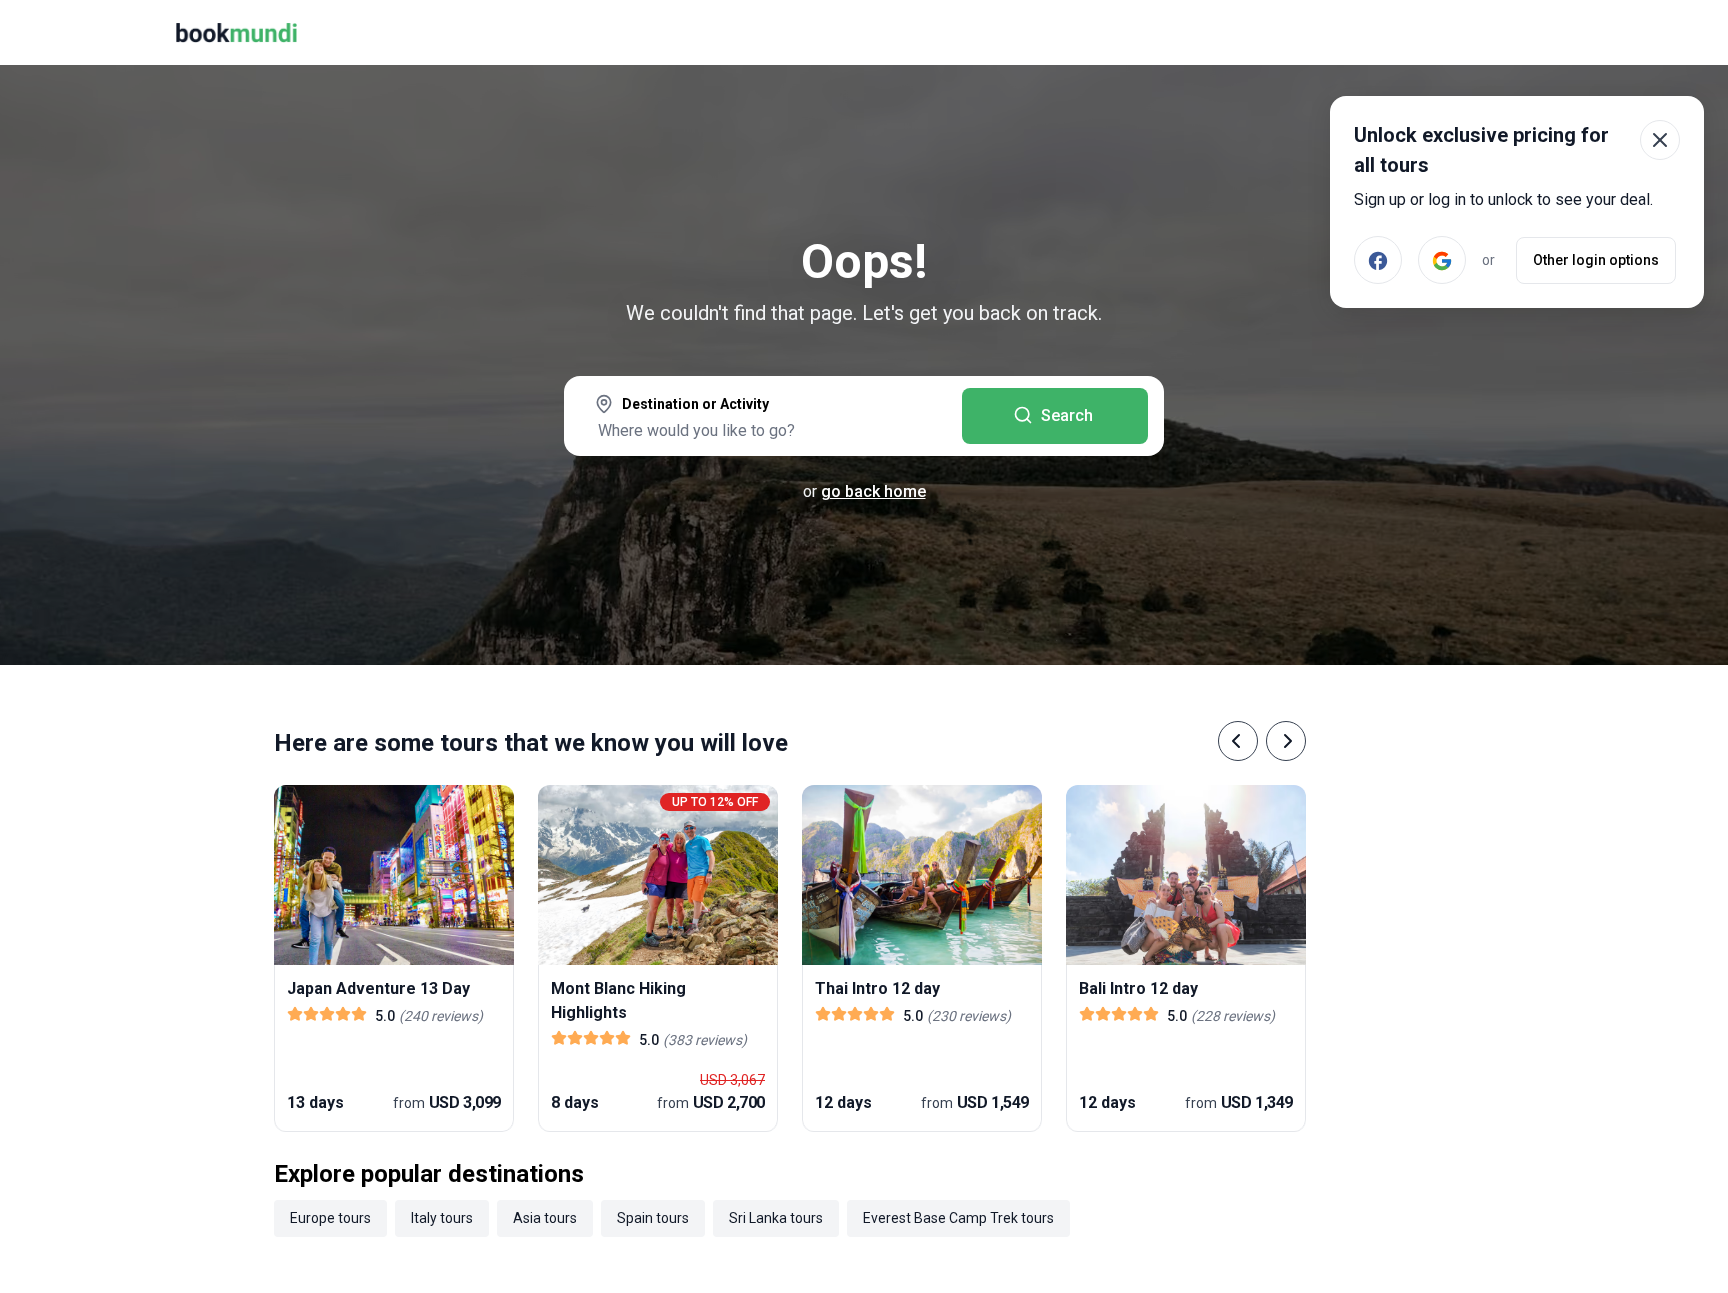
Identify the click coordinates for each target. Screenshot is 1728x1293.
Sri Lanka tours (776, 1218)
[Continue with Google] (1442, 260)
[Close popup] (1660, 140)
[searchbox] (763, 430)
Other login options (1596, 260)
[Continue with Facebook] (1378, 260)
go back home (873, 491)
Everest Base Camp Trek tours (958, 1218)
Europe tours (330, 1218)
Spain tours (653, 1218)
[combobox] (763, 418)
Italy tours (442, 1218)
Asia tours (545, 1218)
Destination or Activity (695, 404)
